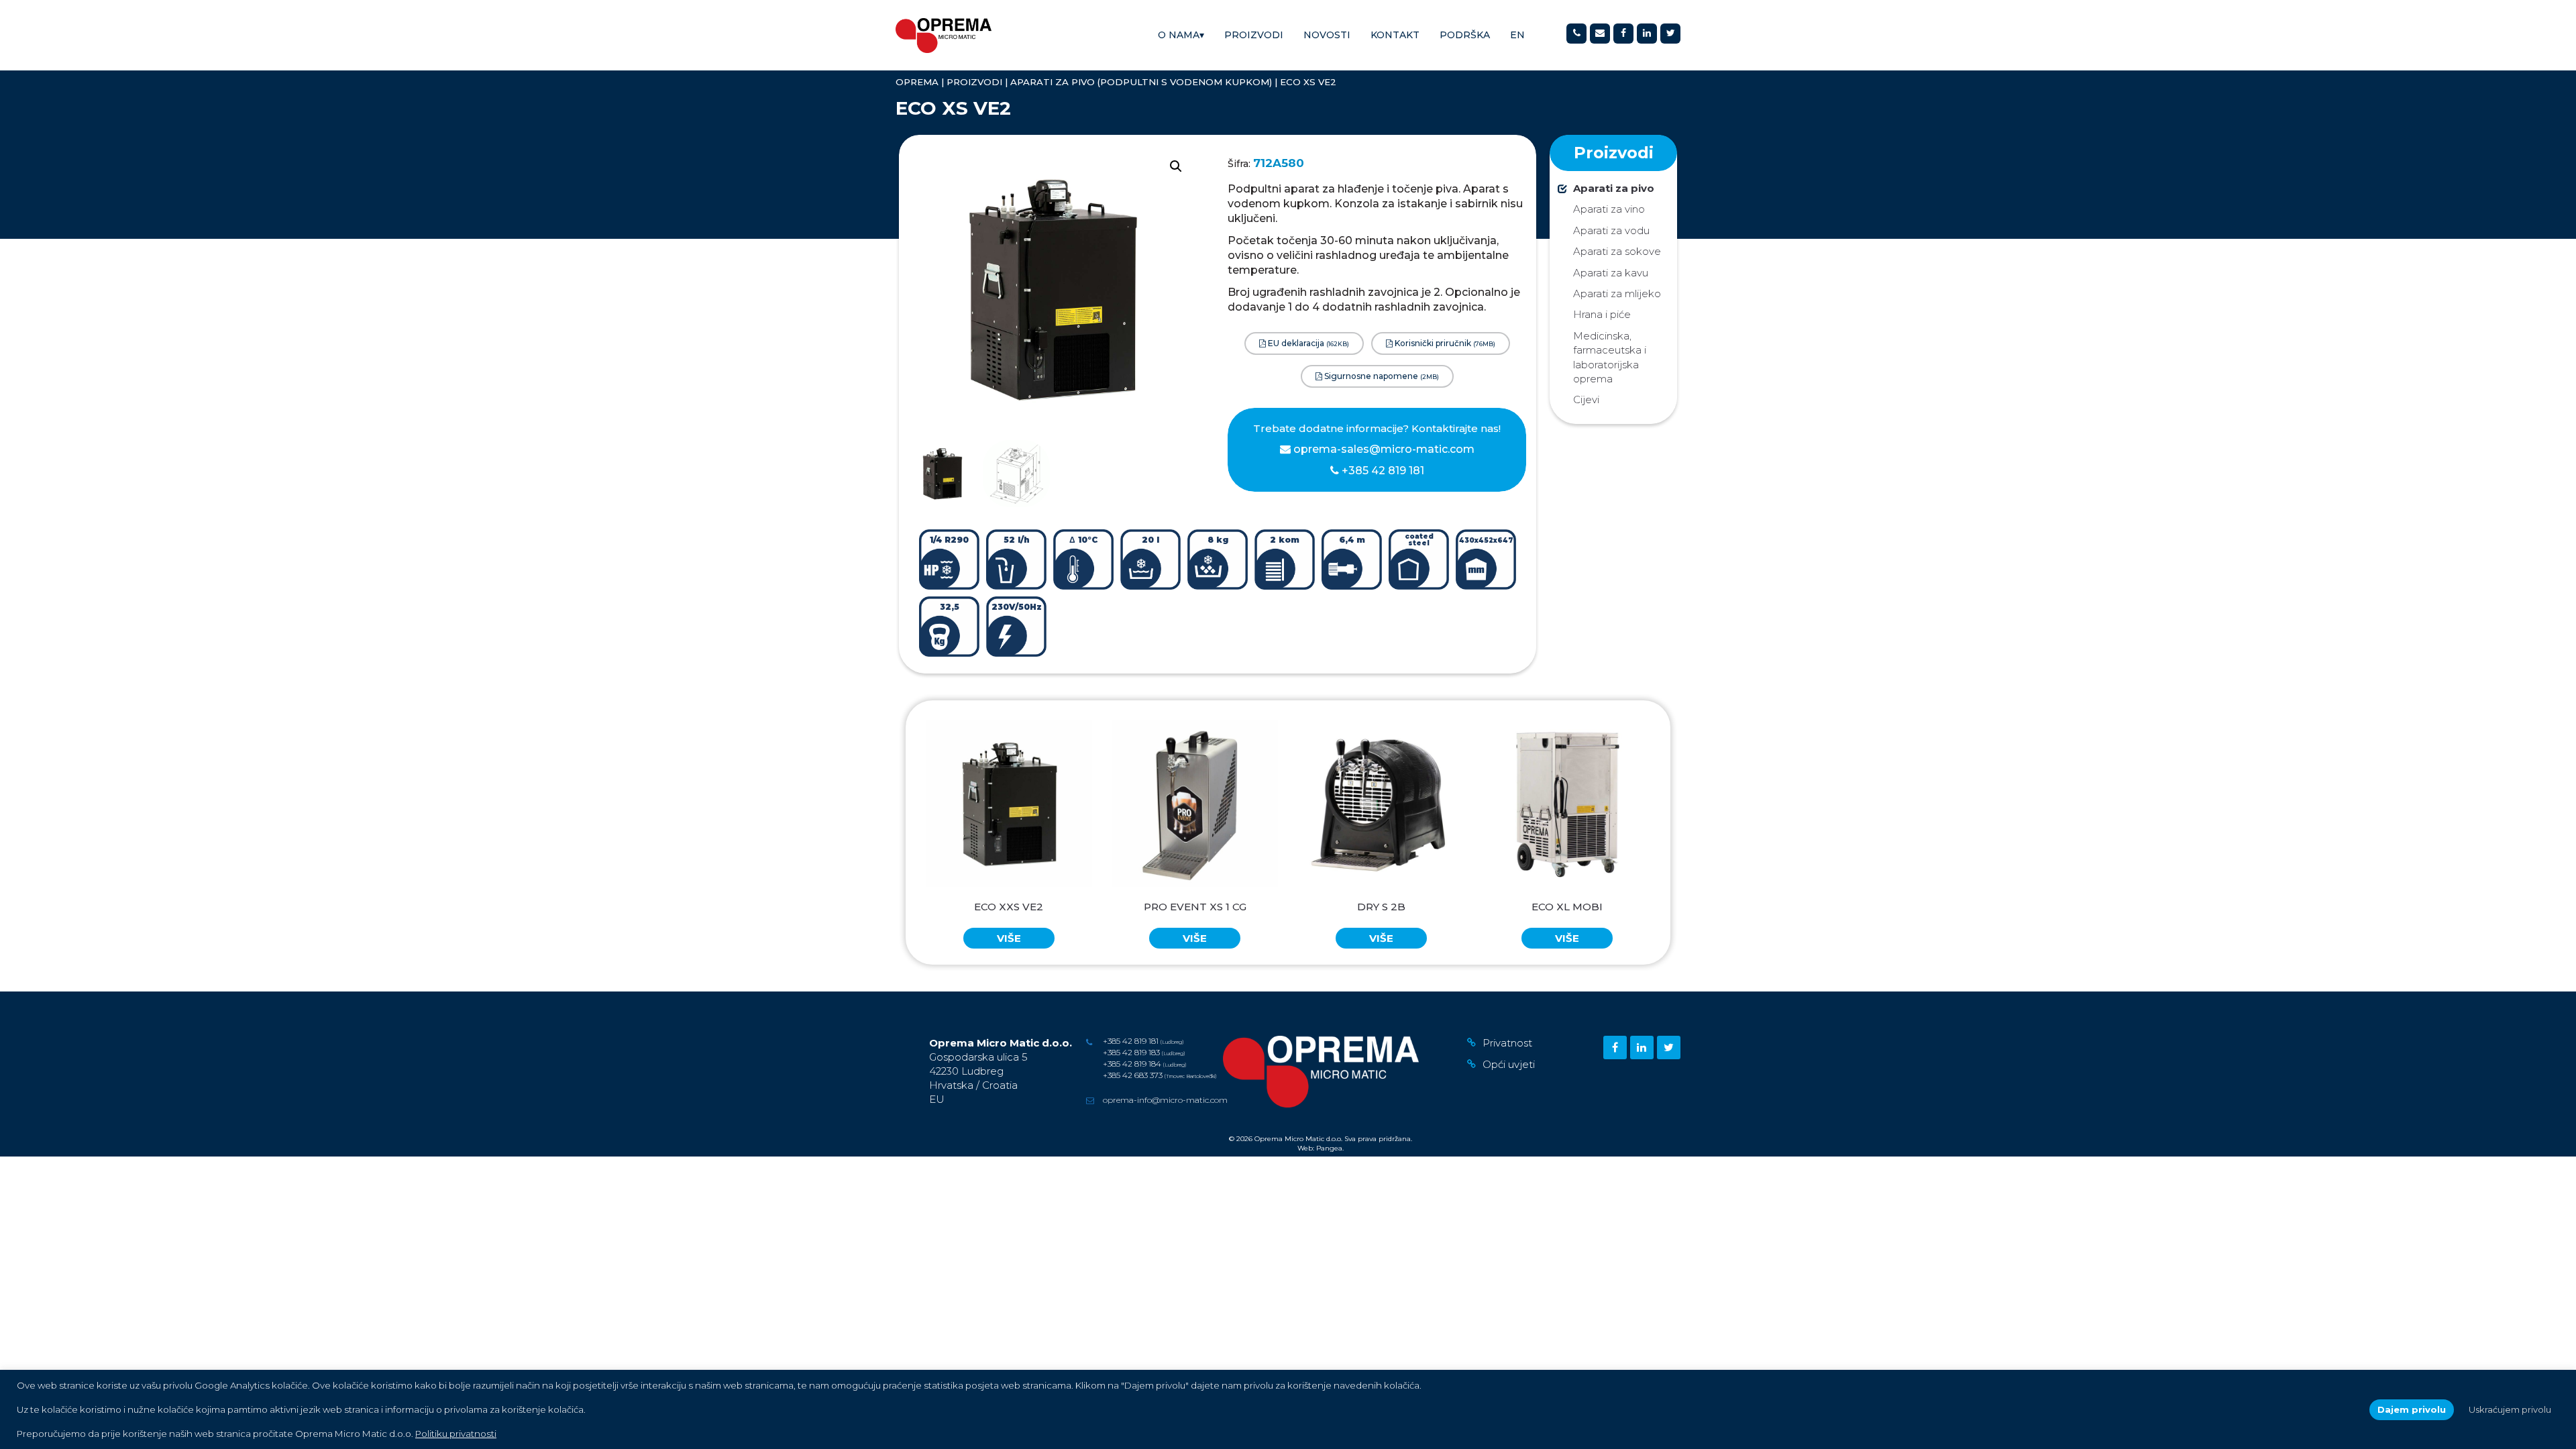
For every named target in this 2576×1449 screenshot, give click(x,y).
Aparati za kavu (1611, 273)
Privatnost (1507, 1043)
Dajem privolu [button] (2412, 1409)
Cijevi (1586, 399)
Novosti (1327, 35)
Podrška (1465, 35)
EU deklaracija (1307, 343)
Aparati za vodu (1611, 230)
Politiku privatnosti (456, 1434)
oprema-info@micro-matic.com (1165, 1100)
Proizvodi (1254, 35)
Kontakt (1395, 35)
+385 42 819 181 (1382, 471)
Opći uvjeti (1509, 1064)
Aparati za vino (1609, 209)
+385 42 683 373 (1133, 1075)
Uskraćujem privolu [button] (2510, 1409)
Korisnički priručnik (1444, 343)
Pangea (1329, 1148)
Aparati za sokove (1617, 251)
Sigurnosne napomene (1381, 376)
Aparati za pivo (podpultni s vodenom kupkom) (1141, 82)
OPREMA (917, 82)
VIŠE (1009, 938)
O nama (1181, 35)
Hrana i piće (1602, 314)
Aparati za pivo (1614, 188)
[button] (1176, 166)
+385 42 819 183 (1131, 1052)
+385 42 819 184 (1132, 1064)
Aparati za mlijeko (1617, 293)
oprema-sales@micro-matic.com (1384, 449)
